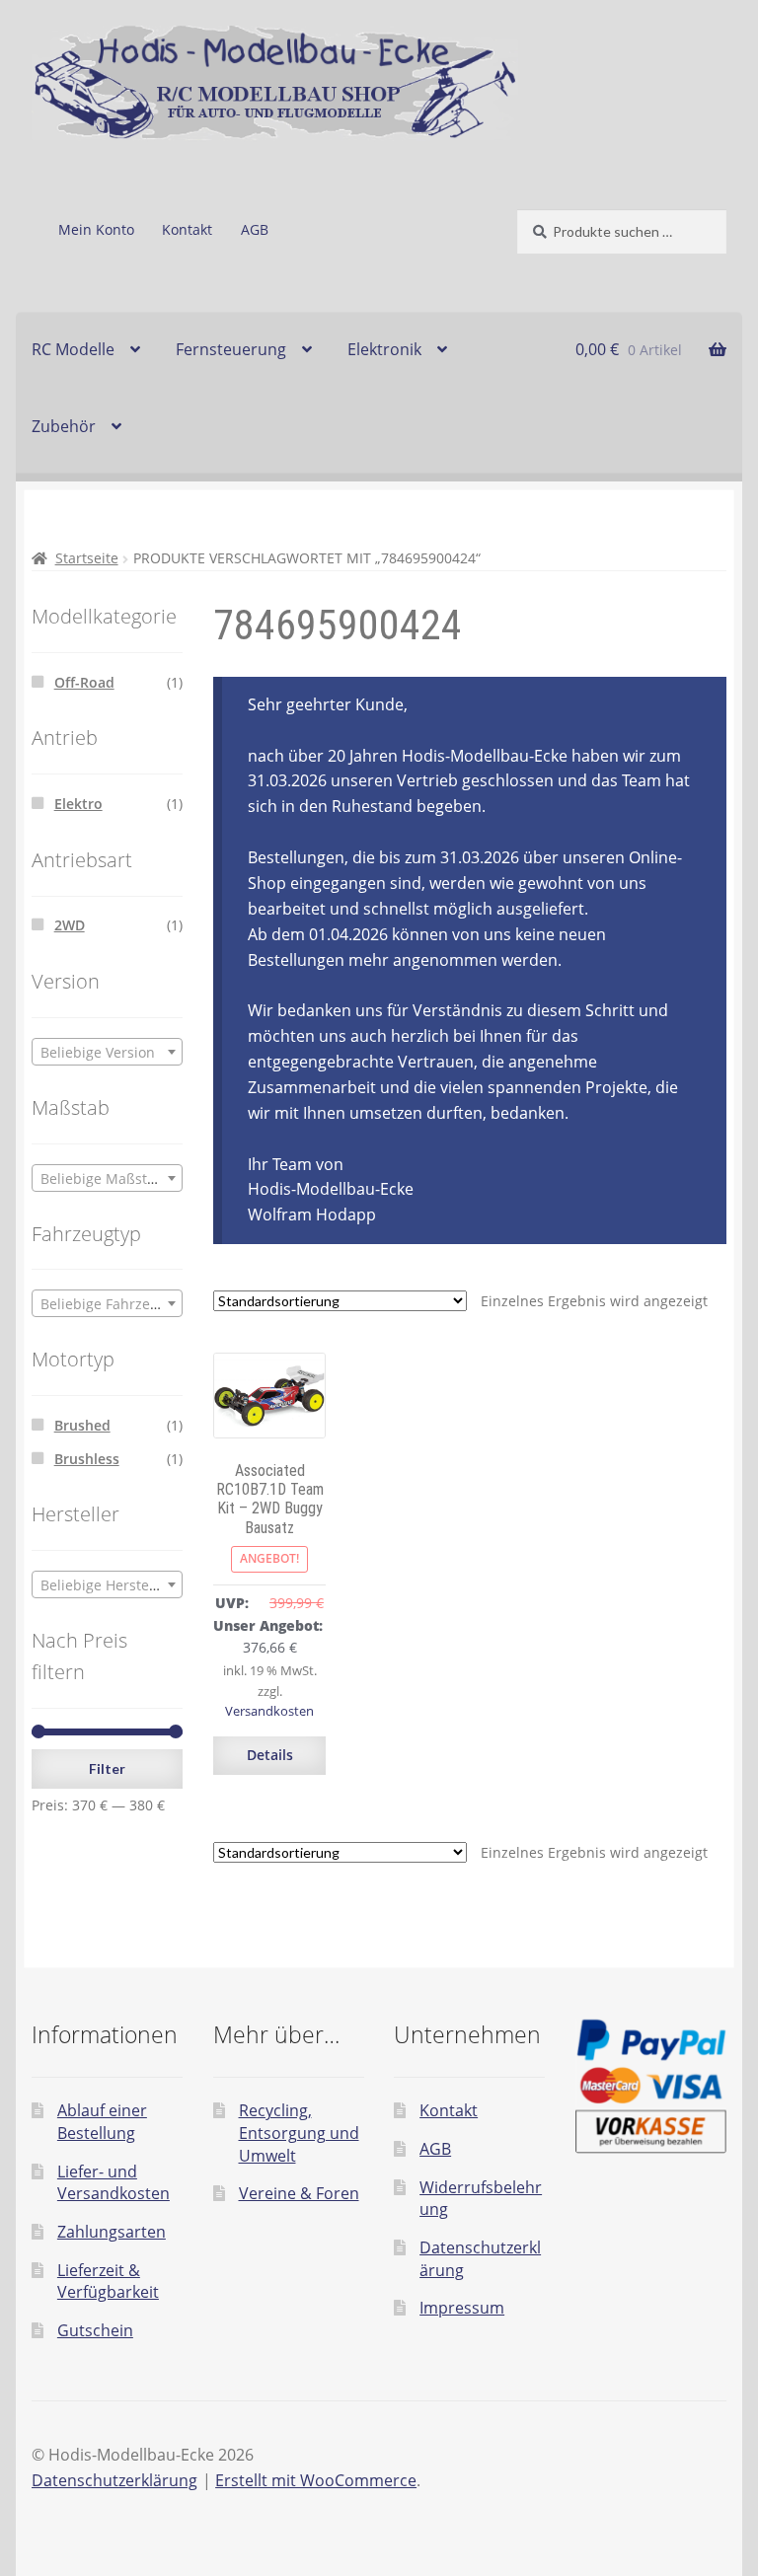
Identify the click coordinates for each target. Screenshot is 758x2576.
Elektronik (384, 349)
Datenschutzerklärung (114, 2480)
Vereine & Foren (299, 2193)
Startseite (87, 558)
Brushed (82, 1425)
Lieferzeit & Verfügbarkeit (108, 2282)
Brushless (87, 1459)
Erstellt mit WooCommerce (316, 2480)
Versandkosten (269, 1711)
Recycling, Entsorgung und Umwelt (299, 2133)
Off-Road (84, 682)
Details (270, 1755)
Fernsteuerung (231, 349)
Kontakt (187, 229)
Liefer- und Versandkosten (114, 2183)
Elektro (78, 804)
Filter (107, 1768)
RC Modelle (73, 349)
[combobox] (107, 1052)
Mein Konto (96, 229)
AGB (255, 229)
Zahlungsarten (112, 2232)
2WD (70, 925)
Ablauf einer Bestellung (102, 2122)
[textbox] (107, 1053)
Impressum (462, 2308)
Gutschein (95, 2330)
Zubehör (64, 426)
